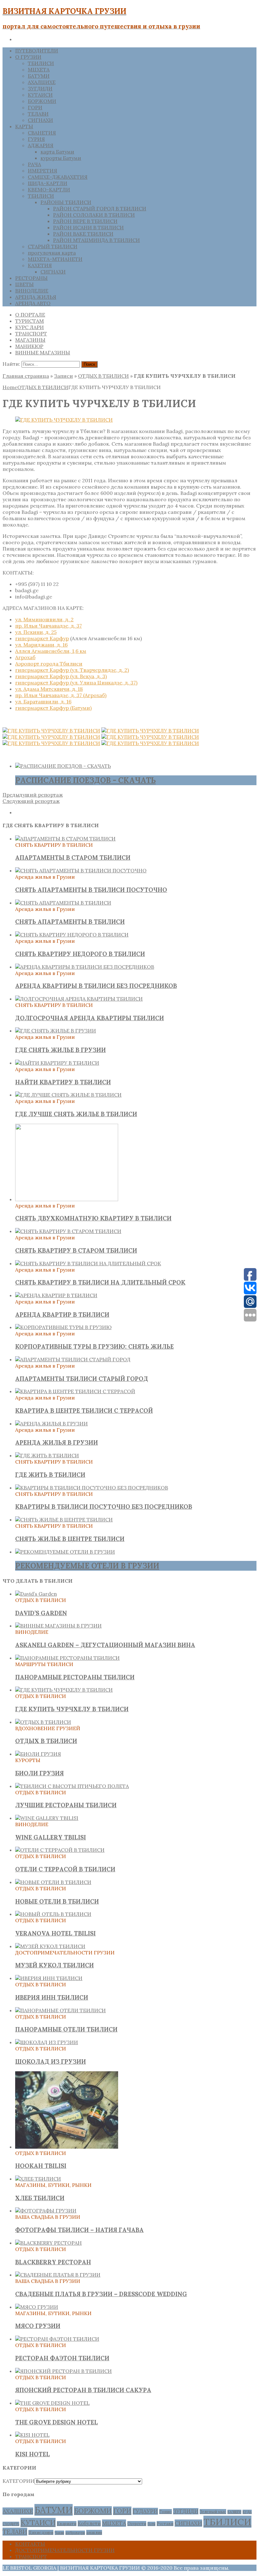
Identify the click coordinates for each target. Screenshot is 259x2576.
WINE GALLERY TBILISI (51, 1837)
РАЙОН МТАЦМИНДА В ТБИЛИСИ (96, 240)
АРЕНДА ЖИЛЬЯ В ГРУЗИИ (57, 1442)
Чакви (59, 2533)
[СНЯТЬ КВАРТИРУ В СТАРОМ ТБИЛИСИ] (68, 1231)
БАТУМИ (39, 76)
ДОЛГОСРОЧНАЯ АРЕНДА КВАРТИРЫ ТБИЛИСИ (90, 1018)
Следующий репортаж (31, 801)
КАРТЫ (24, 126)
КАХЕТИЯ (40, 265)
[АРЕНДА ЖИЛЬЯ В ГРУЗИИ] (51, 1423)
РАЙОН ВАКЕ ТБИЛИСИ (83, 234)
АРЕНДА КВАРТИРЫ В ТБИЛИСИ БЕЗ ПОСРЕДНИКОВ (96, 986)
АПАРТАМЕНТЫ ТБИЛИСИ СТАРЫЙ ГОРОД (82, 1379)
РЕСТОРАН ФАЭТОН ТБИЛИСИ (62, 2358)
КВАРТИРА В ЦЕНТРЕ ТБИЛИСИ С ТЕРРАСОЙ (84, 1411)
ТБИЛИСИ (41, 63)
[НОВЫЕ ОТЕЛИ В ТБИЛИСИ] (53, 1882)
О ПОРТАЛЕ (30, 315)
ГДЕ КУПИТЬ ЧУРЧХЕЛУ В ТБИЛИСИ (72, 1709)
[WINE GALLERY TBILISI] (47, 1818)
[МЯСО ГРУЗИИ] (37, 2307)
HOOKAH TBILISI (41, 2166)
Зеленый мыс (213, 2512)
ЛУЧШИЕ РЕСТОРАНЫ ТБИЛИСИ (66, 1805)
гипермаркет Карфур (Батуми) (53, 708)
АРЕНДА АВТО (33, 303)
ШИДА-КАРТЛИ (48, 183)
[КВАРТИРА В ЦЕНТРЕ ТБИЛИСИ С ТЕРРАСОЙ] (75, 1391)
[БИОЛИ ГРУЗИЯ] (38, 1754)
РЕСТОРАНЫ (31, 278)
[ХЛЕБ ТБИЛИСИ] (38, 2179)
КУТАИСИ (40, 95)
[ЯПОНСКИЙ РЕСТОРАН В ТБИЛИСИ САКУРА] (63, 2371)
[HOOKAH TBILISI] (67, 2147)
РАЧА (34, 164)
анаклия (94, 2532)
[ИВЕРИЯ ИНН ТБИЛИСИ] (49, 1978)
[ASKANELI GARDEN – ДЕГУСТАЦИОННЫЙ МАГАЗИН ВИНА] (58, 1626)
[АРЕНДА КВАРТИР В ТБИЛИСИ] (56, 1295)
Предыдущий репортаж (33, 795)
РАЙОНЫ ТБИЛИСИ (66, 202)
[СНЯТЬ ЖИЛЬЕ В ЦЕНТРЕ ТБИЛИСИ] (64, 1520)
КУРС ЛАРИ (30, 327)
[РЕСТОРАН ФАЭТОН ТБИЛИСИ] (57, 2339)
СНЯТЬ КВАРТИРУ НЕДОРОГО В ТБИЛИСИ (80, 954)
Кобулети (89, 2523)
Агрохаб (25, 657)
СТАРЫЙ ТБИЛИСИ (53, 246)
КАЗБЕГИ (234, 2512)
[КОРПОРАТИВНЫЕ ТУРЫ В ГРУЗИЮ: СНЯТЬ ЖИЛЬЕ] (63, 1327)
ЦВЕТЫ (24, 284)
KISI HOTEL (33, 2454)
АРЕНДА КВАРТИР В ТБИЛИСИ (62, 1315)
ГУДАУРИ (145, 2511)
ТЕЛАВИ (38, 114)
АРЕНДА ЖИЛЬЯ (36, 297)
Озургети (137, 2524)
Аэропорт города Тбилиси (49, 664)
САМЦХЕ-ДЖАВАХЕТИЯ (58, 177)
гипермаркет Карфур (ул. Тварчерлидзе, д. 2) (72, 670)
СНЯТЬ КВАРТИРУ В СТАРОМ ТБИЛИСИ (76, 1250)
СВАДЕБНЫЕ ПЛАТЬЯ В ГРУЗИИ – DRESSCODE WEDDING (101, 2294)
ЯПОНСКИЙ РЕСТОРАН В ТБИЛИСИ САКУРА (83, 2390)
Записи (63, 376)
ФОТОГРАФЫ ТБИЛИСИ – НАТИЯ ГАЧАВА (79, 2230)
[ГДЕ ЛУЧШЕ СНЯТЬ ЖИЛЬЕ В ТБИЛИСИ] (68, 1095)
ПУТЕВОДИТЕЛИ (37, 51)
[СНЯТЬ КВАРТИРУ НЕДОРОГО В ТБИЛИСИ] (72, 935)
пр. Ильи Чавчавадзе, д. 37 (48, 626)
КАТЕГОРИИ (18, 2481)
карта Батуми (57, 152)
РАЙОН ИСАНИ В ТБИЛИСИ (88, 227)
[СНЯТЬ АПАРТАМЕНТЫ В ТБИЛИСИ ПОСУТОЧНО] (81, 870)
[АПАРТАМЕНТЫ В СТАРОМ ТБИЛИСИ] (65, 839)
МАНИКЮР (29, 346)
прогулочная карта (52, 253)
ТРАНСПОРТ (31, 334)
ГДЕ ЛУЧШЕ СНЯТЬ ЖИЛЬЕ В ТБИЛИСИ (76, 1114)
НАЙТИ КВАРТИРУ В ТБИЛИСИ (63, 1082)
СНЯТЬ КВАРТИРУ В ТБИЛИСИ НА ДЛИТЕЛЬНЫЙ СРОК (100, 1282)
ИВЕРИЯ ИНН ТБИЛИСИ (52, 1997)
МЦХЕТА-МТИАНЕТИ (55, 259)
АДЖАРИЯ (41, 145)
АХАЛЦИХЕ (42, 82)
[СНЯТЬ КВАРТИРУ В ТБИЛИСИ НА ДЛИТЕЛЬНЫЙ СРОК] (88, 1263)
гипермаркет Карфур (42, 638)
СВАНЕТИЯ (42, 133)
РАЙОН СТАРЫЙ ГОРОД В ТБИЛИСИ (100, 208)
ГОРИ (35, 107)
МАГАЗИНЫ (30, 340)
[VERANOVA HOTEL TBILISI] (53, 1914)
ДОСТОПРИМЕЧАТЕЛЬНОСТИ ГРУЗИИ (65, 2550)
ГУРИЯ (36, 139)
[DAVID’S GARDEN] (36, 1594)
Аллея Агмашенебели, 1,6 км (51, 651)
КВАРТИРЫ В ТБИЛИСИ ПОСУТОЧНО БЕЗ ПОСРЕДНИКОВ (104, 1507)
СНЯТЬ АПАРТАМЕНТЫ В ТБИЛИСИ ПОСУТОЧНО (91, 890)
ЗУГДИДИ (40, 88)
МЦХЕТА (39, 69)
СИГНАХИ (40, 120)
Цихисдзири (41, 2532)
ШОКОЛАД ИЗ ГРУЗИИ (51, 2061)
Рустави (165, 2524)
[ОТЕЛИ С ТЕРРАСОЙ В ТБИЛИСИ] (60, 1850)
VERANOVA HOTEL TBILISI (55, 1933)
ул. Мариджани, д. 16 (41, 645)
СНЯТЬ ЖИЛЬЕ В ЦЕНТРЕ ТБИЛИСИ (70, 1539)
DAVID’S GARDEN (41, 1613)
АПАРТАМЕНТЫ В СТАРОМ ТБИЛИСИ (73, 858)
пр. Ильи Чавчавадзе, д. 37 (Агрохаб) (61, 695)
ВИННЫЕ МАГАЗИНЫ (43, 352)
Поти (151, 2524)
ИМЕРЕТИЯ (42, 171)
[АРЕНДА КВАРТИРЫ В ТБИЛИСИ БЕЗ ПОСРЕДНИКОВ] (85, 967)
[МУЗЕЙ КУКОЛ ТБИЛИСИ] (50, 1946)
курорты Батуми (61, 158)
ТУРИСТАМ (30, 321)
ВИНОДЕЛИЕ (32, 291)
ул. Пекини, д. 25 (36, 632)
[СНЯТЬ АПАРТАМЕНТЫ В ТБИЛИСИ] (63, 903)
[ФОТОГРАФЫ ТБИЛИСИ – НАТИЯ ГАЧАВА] (46, 2211)
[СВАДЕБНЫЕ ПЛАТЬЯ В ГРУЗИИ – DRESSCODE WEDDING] (58, 2275)
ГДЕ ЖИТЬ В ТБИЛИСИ (50, 1475)
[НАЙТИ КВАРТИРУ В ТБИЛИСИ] (57, 1063)
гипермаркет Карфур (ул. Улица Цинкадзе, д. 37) (76, 683)
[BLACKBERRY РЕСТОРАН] (48, 2243)
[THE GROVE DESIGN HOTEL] (52, 2403)
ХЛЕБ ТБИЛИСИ (40, 2198)
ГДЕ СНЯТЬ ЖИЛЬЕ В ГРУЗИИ (60, 1050)
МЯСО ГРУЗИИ (38, 2326)
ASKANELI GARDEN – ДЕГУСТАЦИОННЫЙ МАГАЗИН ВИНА (105, 1645)
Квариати (67, 2524)
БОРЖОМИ (42, 101)
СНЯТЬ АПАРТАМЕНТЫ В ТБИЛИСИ (70, 922)
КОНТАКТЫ (30, 2544)
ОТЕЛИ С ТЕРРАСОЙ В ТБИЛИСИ (65, 1869)
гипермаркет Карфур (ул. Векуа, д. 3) (61, 676)
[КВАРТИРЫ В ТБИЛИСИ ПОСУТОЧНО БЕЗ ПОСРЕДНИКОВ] (92, 1488)
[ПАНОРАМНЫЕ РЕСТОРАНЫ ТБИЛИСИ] (67, 1658)
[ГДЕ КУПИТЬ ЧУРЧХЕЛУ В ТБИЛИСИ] (64, 1690)
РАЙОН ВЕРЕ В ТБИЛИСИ (85, 221)
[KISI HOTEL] (32, 2435)
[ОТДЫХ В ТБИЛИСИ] (43, 1722)
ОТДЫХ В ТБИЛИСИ (103, 376)
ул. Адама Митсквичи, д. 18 (49, 689)
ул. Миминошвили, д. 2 (44, 619)
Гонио (166, 2512)
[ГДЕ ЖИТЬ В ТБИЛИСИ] (47, 1455)
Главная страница (26, 376)
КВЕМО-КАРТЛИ (49, 190)
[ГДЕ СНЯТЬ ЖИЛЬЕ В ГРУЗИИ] (56, 1031)
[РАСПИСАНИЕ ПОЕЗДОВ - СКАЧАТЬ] (63, 766)
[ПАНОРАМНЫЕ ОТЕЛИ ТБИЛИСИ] (60, 2010)
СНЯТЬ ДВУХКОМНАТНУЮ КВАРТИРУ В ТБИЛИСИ (93, 1218)
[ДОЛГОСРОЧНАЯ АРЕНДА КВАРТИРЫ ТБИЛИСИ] (79, 999)
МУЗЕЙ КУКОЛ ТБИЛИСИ (54, 1965)
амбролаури (75, 2533)
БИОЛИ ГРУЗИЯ (39, 1773)
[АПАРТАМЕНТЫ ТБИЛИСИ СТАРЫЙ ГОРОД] (73, 1359)
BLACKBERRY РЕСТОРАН (53, 2262)
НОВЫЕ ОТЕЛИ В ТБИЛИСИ (57, 1901)
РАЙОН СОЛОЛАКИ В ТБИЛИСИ (94, 215)
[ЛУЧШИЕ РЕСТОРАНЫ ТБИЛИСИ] (72, 1786)
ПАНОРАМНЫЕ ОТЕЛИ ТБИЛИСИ (66, 2029)
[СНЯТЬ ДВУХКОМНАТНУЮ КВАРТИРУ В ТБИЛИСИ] (67, 1199)
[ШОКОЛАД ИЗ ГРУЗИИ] (47, 2042)
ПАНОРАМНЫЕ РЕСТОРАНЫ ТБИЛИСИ (75, 1677)
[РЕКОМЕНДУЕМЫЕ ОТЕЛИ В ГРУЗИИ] (65, 1552)
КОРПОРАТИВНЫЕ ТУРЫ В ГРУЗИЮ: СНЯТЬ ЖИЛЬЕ (94, 1346)
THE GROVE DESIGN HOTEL (57, 2422)
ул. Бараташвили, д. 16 (43, 701)
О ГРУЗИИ (28, 57)
